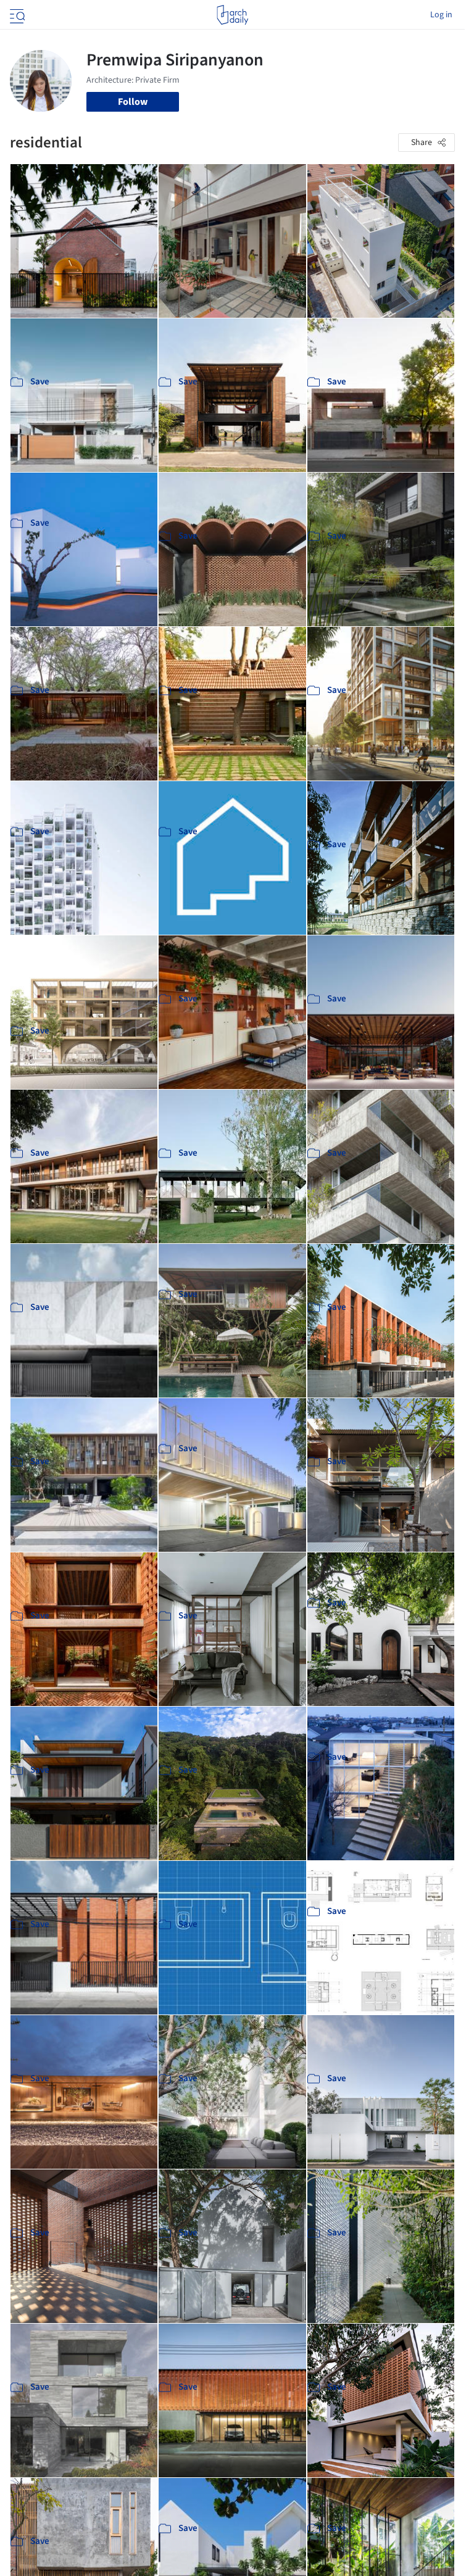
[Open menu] (16, 15)
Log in (441, 15)
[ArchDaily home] (232, 15)
